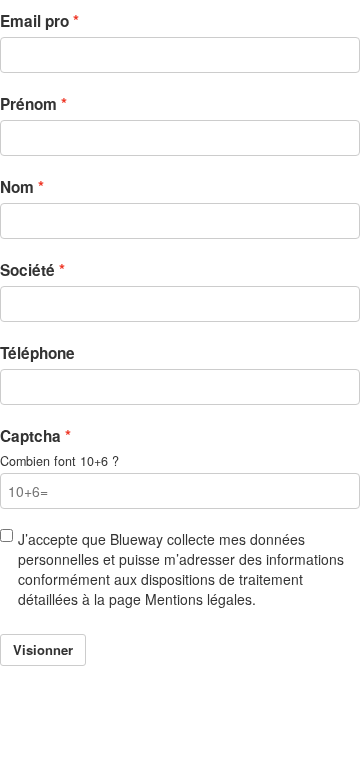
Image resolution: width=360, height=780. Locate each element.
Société (27, 270)
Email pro (34, 21)
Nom (17, 187)
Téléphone (37, 353)
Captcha (30, 436)
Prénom (28, 104)
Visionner (43, 649)
